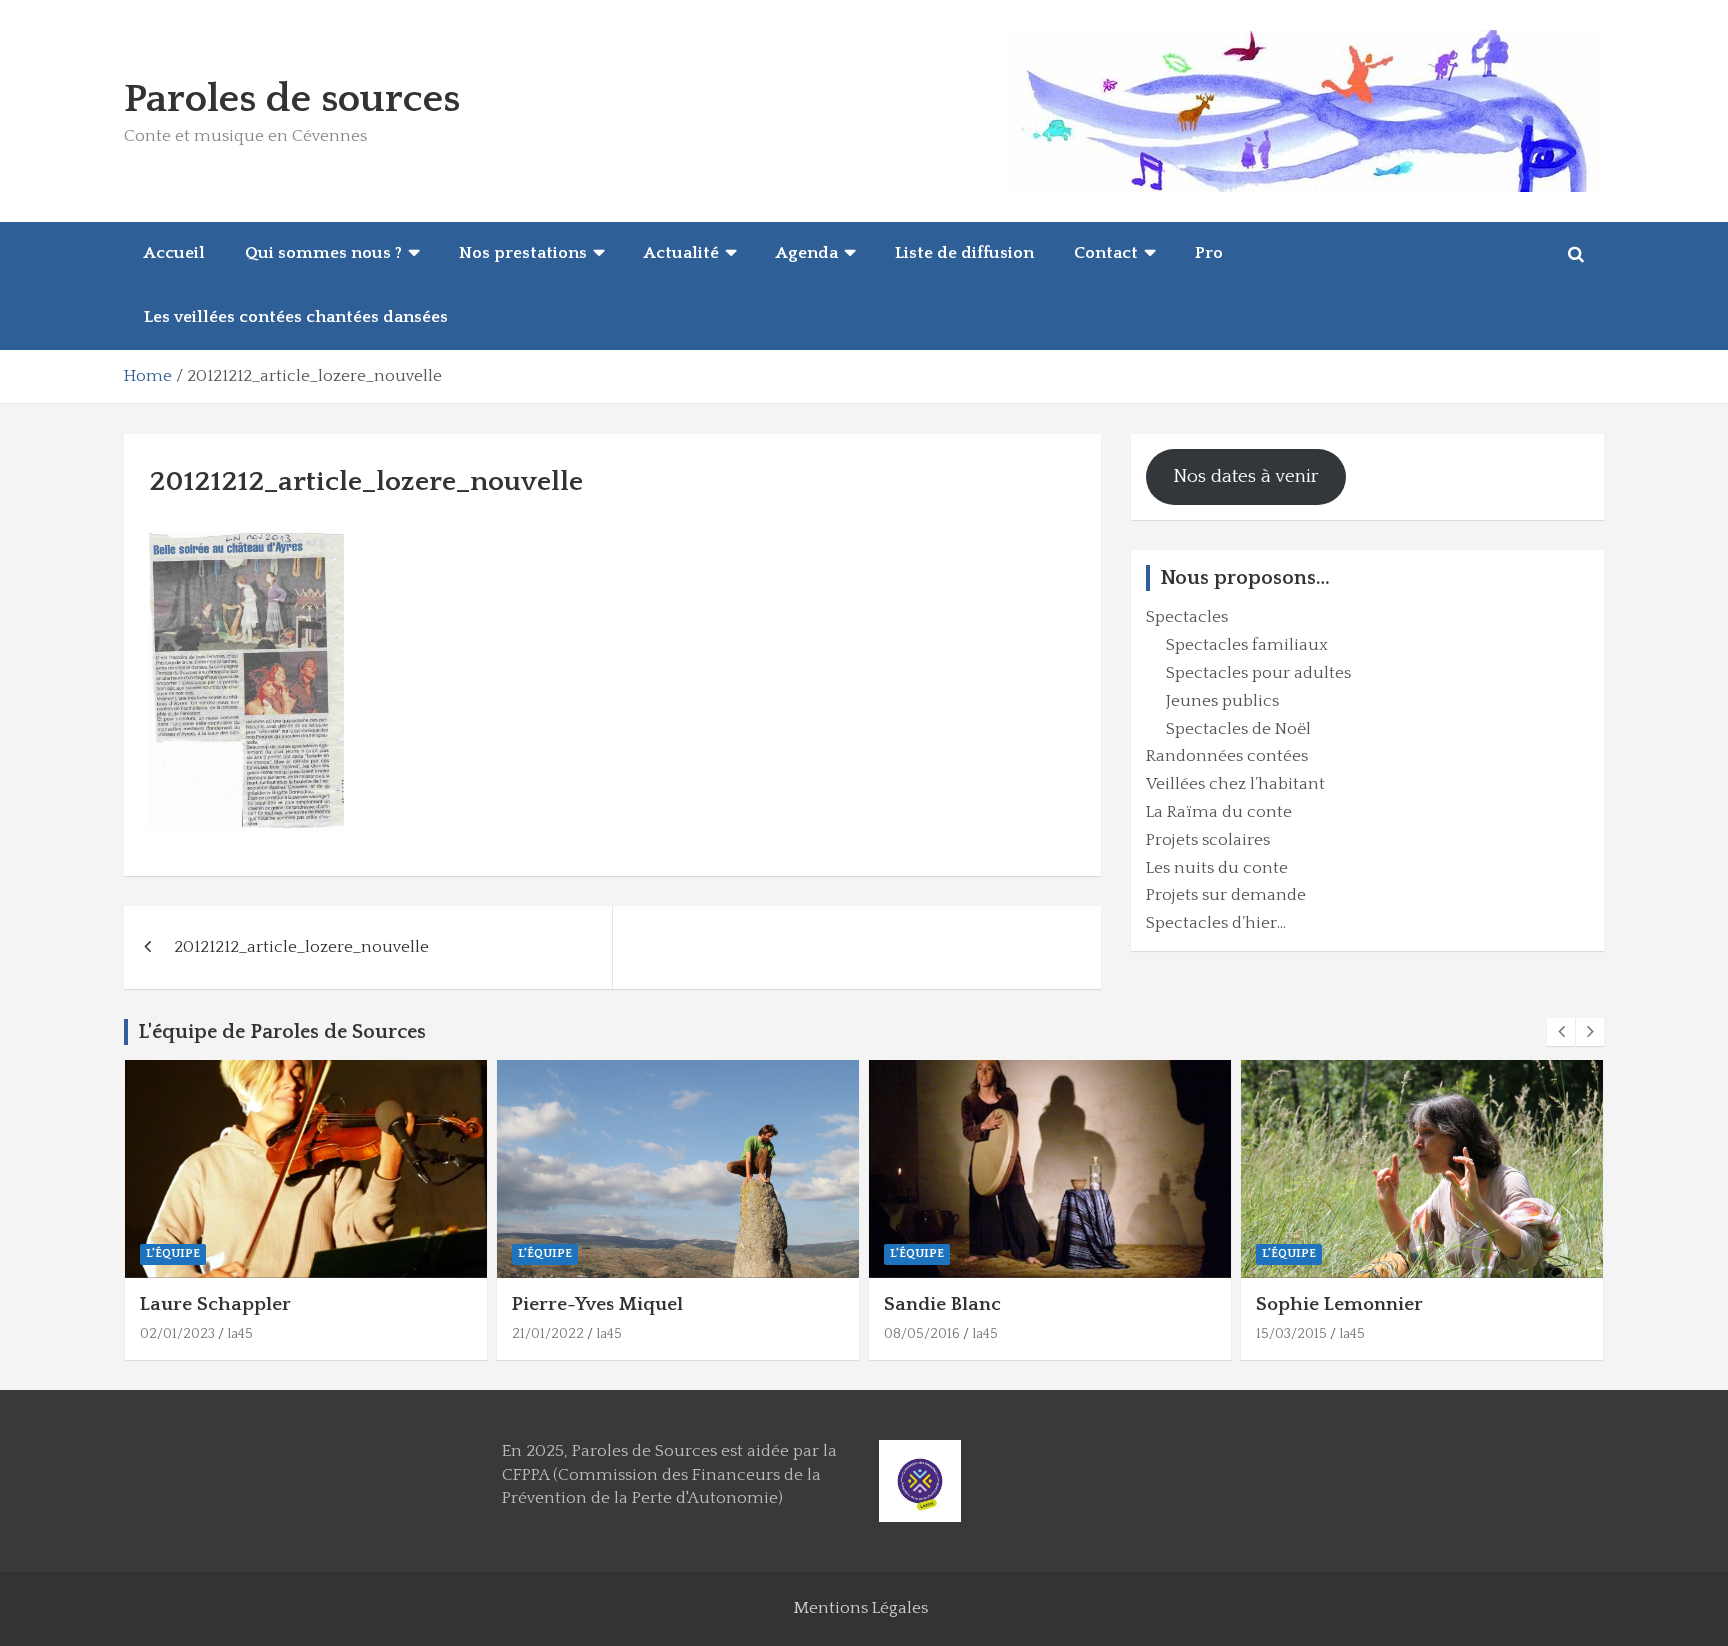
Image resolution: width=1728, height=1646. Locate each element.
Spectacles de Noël (1238, 729)
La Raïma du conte (1219, 812)
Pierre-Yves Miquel (597, 1304)
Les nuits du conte (1217, 868)
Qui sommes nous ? (323, 253)
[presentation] (1561, 1032)
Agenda (807, 253)
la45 (240, 1334)
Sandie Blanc (942, 1304)
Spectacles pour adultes (1258, 673)
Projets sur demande (1226, 895)
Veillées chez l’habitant (1235, 784)
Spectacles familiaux (1247, 645)
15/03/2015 (1291, 1334)
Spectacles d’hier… (1216, 923)
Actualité (681, 253)
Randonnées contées (1227, 756)
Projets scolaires (1208, 840)
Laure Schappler (215, 1304)
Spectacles (1187, 617)
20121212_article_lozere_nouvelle (301, 947)
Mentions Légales (860, 1608)
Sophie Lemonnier (1339, 1304)
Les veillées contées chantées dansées (296, 317)
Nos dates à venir (1246, 476)
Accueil (174, 253)
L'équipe (173, 1253)
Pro (1209, 253)
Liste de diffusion (964, 253)
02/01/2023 (177, 1334)
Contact (1106, 253)
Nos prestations (523, 253)
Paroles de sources (292, 99)
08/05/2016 (922, 1334)
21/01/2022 (548, 1334)
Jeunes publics (1222, 701)
